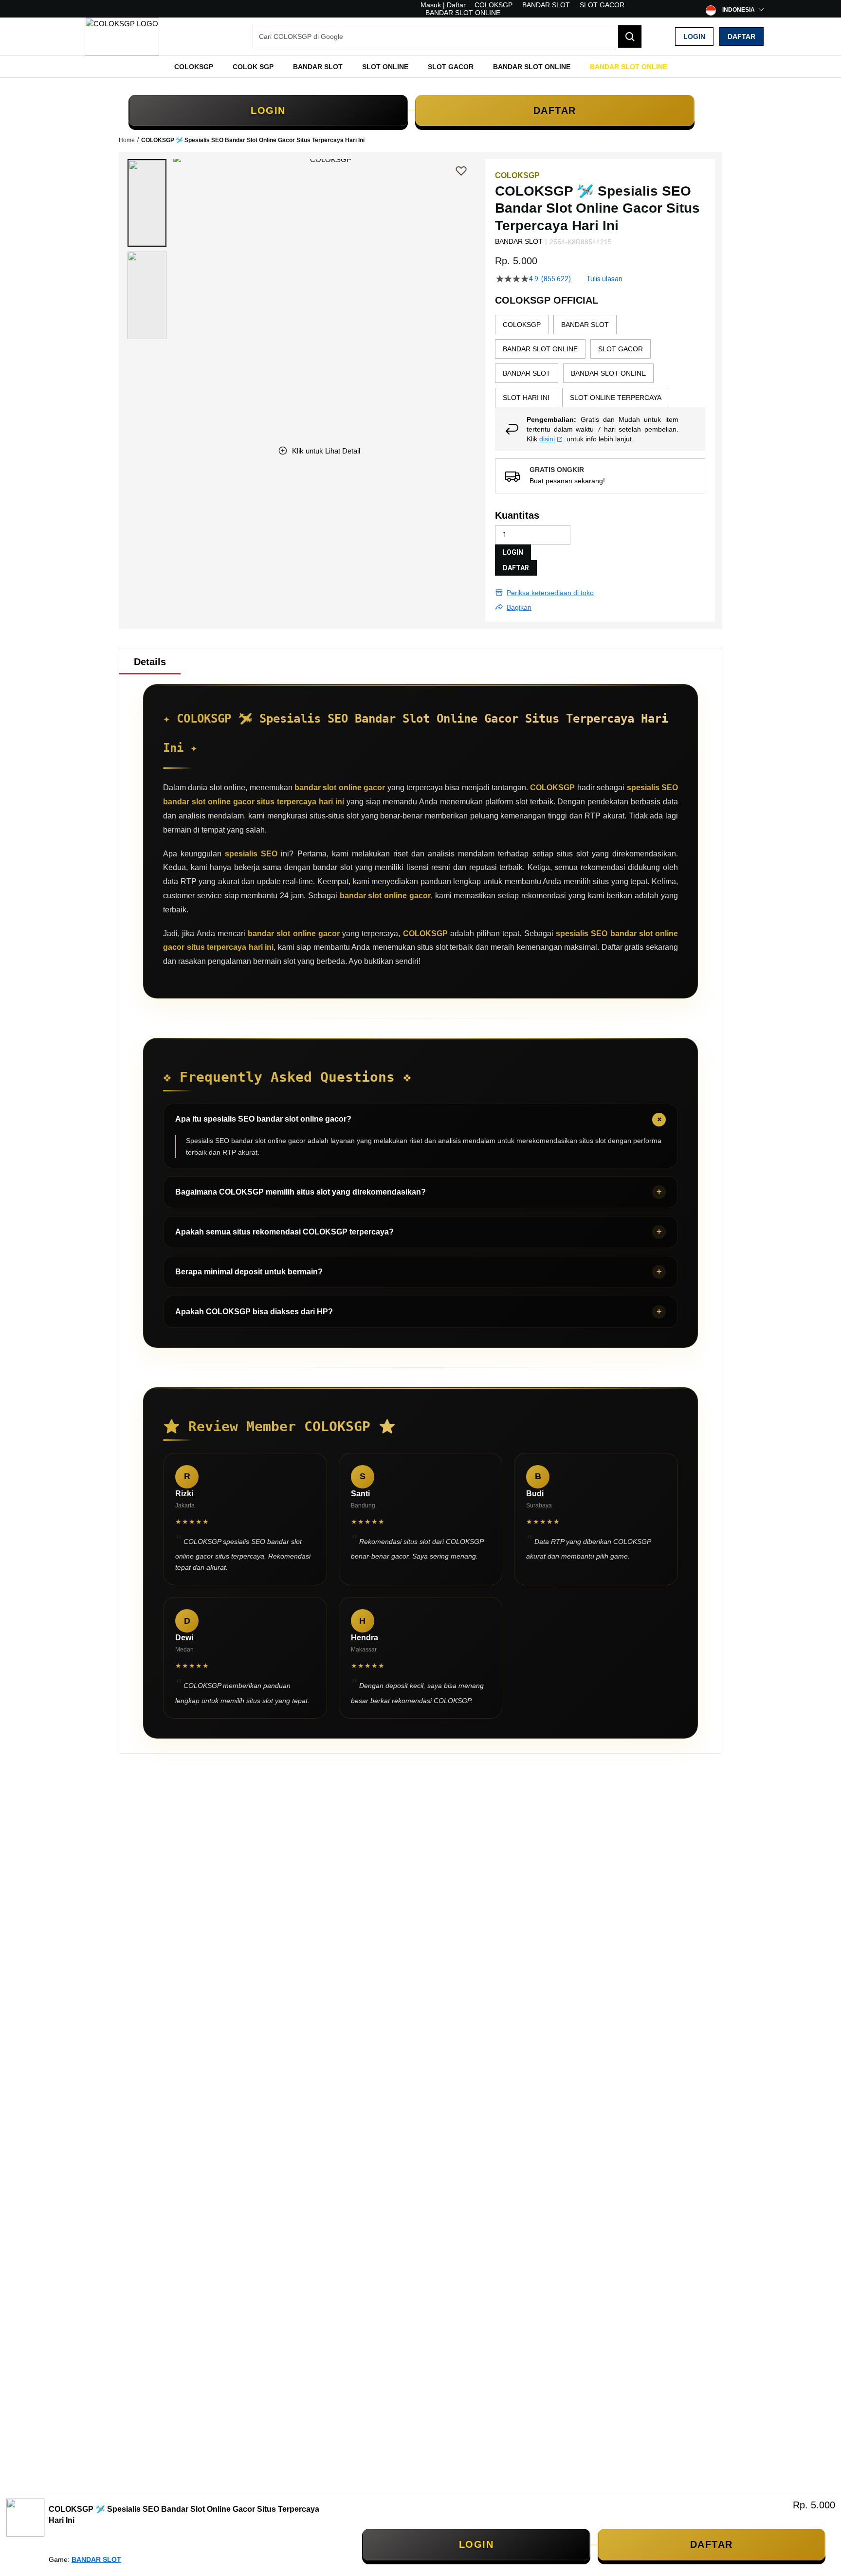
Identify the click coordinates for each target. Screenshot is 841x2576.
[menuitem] (194, 67)
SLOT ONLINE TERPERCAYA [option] (616, 398)
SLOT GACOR (602, 5)
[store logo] (122, 36)
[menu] (420, 67)
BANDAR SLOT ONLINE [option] (540, 349)
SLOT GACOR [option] (621, 349)
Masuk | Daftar (443, 5)
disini (547, 439)
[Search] (630, 36)
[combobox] (447, 36)
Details (150, 662)
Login (694, 36)
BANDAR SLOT (546, 5)
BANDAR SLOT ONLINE (463, 13)
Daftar (741, 36)
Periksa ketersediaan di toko (550, 593)
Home (127, 140)
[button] (147, 203)
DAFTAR (555, 110)
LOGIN (268, 110)
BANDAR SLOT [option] (585, 325)
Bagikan (519, 607)
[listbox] (600, 361)
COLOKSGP (494, 5)
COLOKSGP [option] (522, 325)
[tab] (150, 662)
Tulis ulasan (604, 279)
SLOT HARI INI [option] (526, 398)
